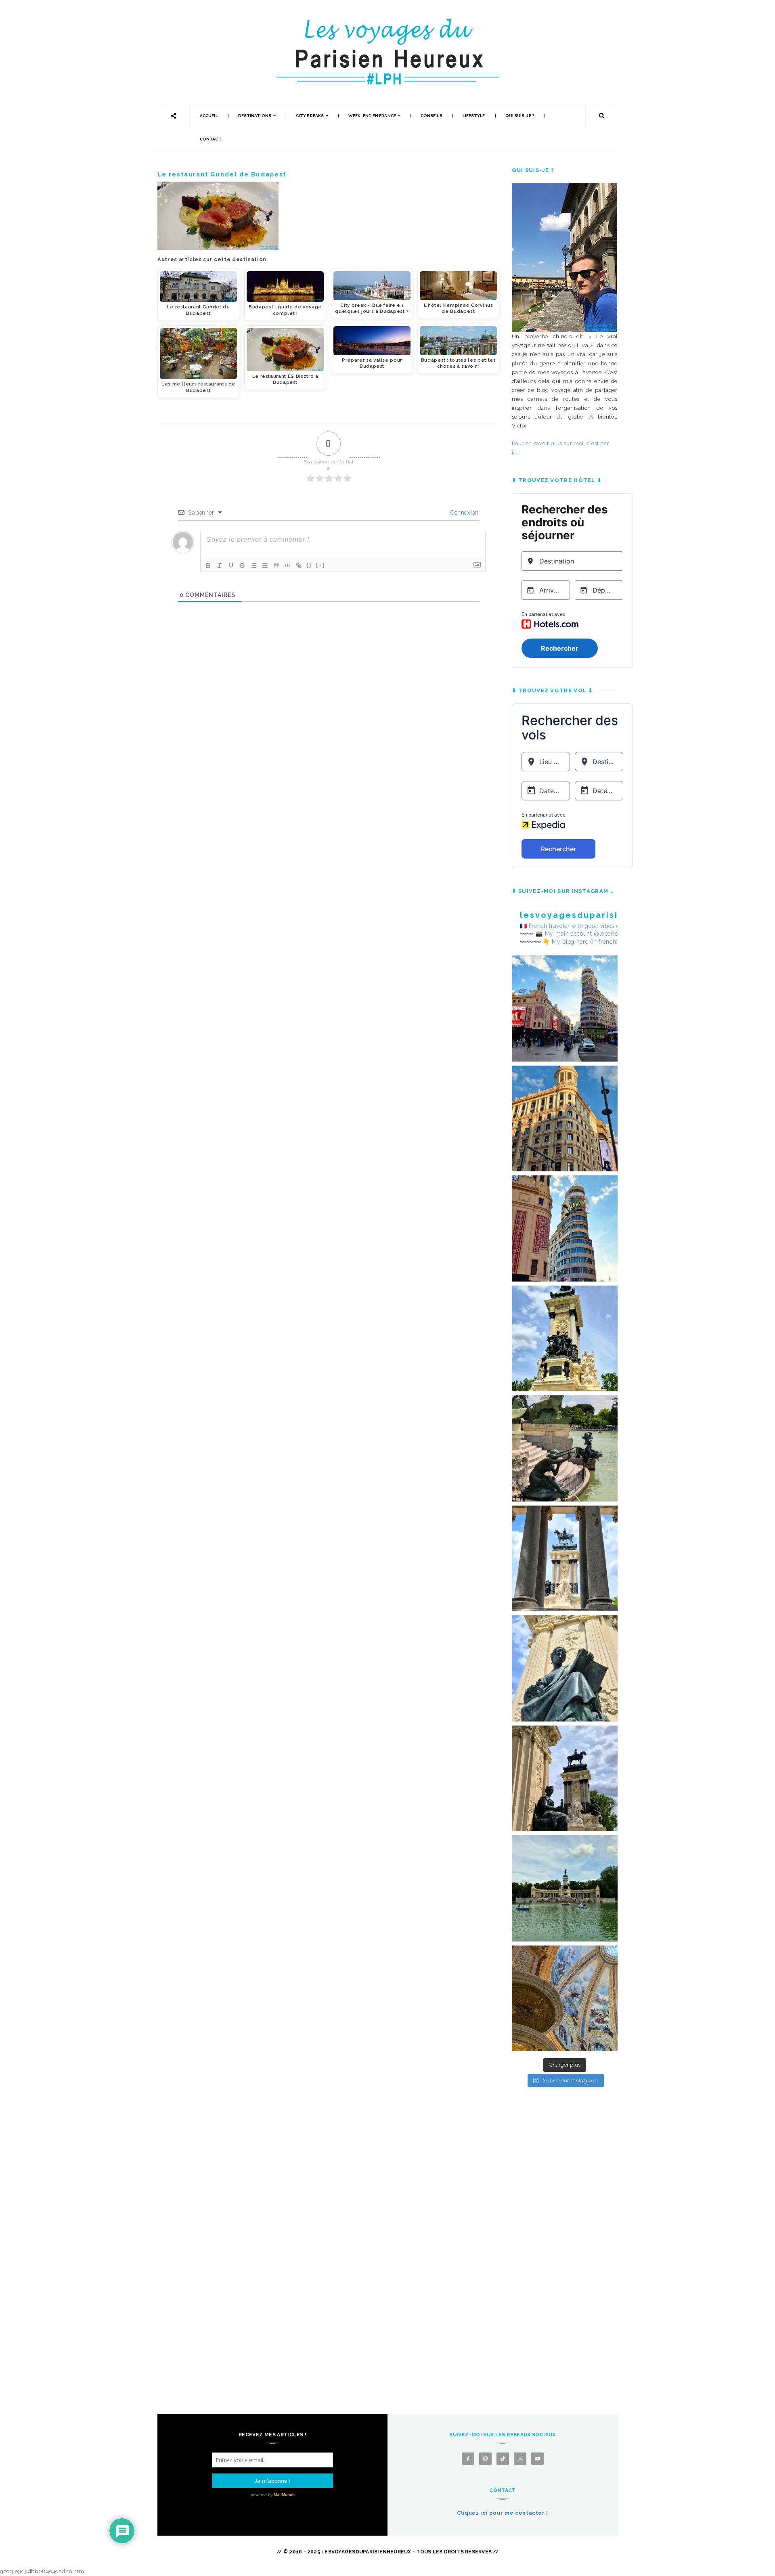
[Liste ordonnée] (253, 565)
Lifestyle (474, 116)
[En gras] (208, 565)
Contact (211, 139)
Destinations (255, 116)
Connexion (464, 513)
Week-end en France (372, 116)
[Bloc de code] (287, 565)
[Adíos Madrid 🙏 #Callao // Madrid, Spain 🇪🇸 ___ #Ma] (565, 1008)
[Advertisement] (565, 2233)
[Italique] (220, 565)
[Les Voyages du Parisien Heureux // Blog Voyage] (387, 22)
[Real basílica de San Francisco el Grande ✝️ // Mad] (565, 1999)
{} (309, 565)
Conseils (431, 116)
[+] (320, 565)
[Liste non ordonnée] (265, 565)
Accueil (209, 116)
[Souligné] (231, 565)
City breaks (310, 116)
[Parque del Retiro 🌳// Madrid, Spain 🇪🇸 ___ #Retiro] (565, 1339)
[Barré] (242, 565)
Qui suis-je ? (520, 116)
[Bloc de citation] (276, 565)
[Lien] (299, 565)
